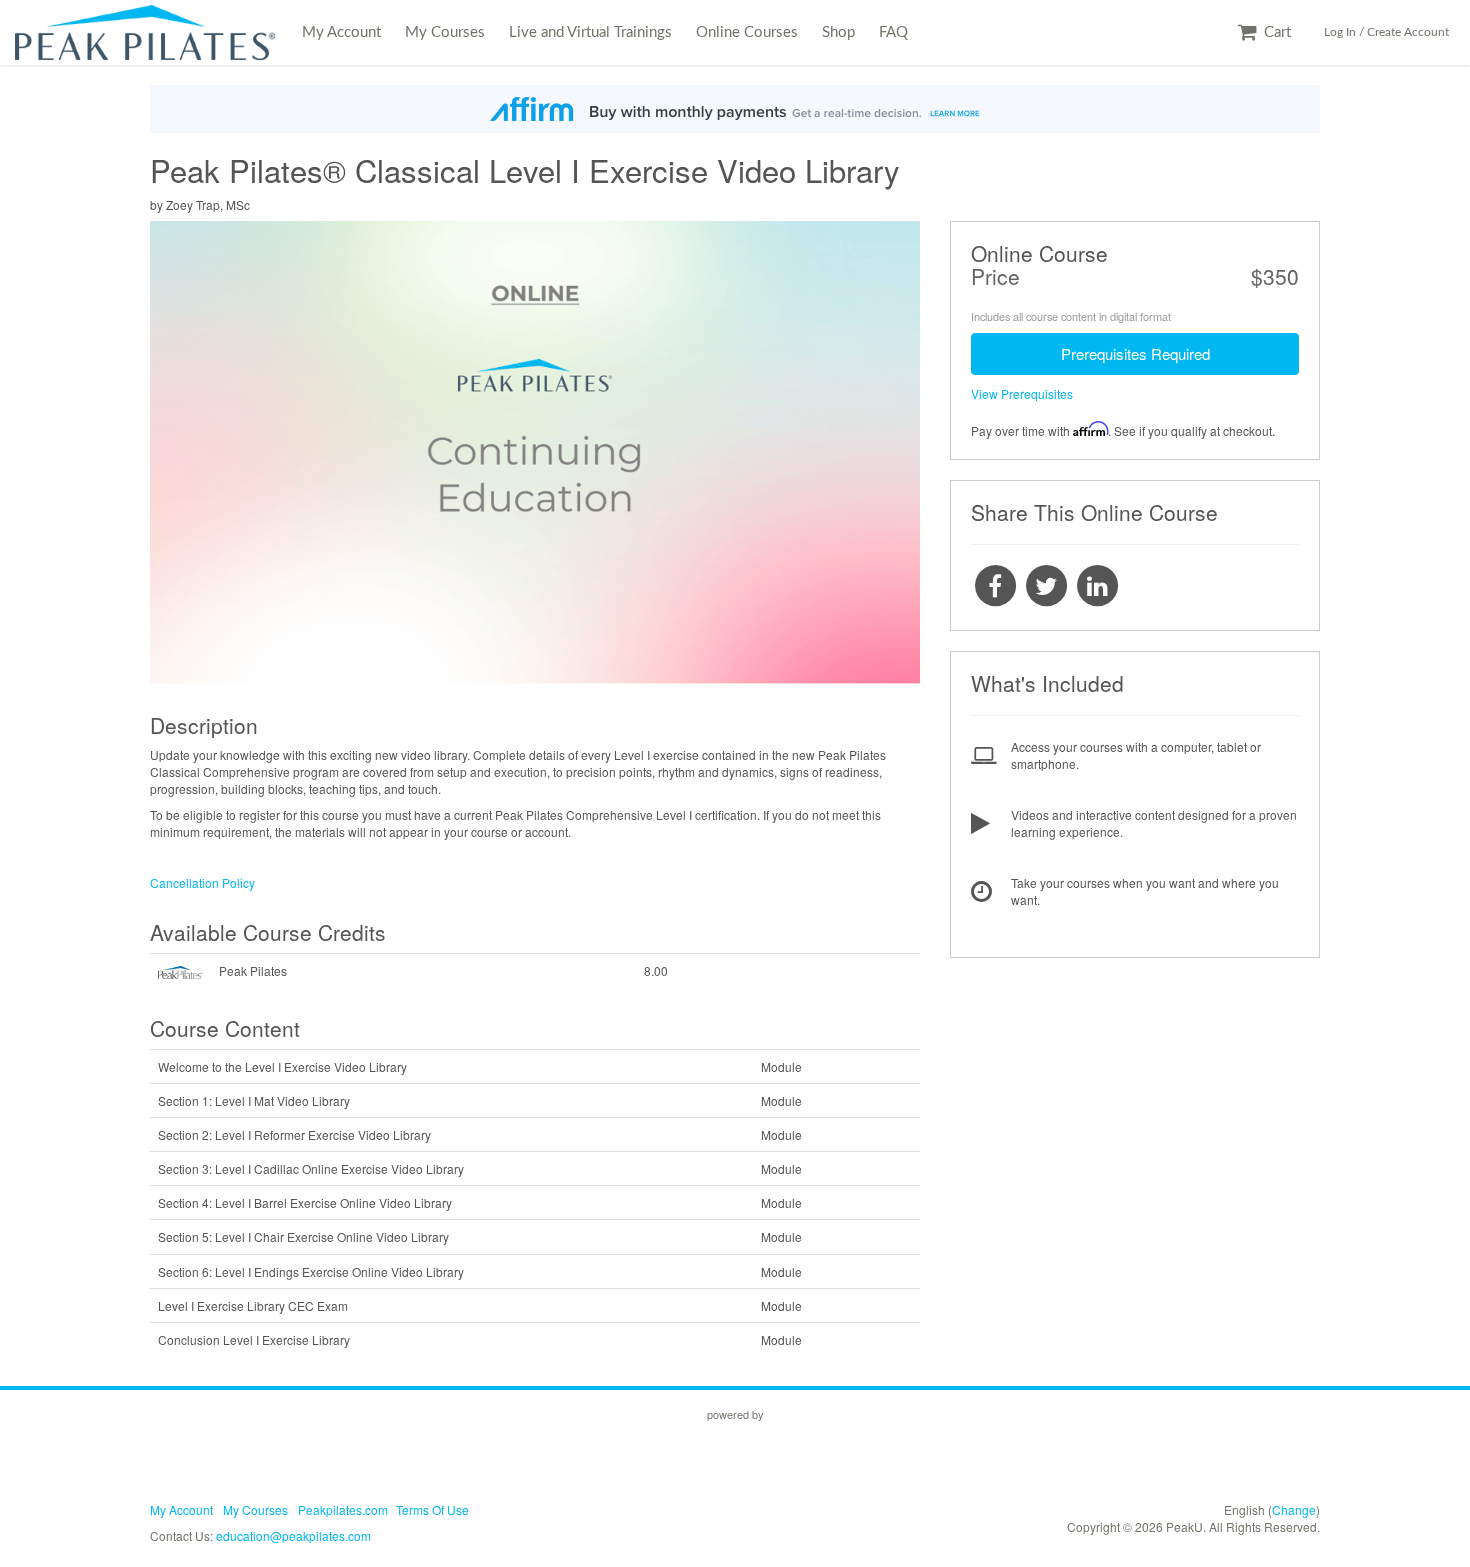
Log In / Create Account (1386, 32)
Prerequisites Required (1135, 353)
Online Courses (747, 32)
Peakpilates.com (343, 1509)
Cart (1275, 32)
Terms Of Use (432, 1509)
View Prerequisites (1022, 393)
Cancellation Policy (202, 882)
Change (1294, 1509)
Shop (838, 32)
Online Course (1039, 253)
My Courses (445, 32)
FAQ (893, 32)
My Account (341, 32)
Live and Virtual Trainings (590, 32)
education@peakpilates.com (293, 1535)
